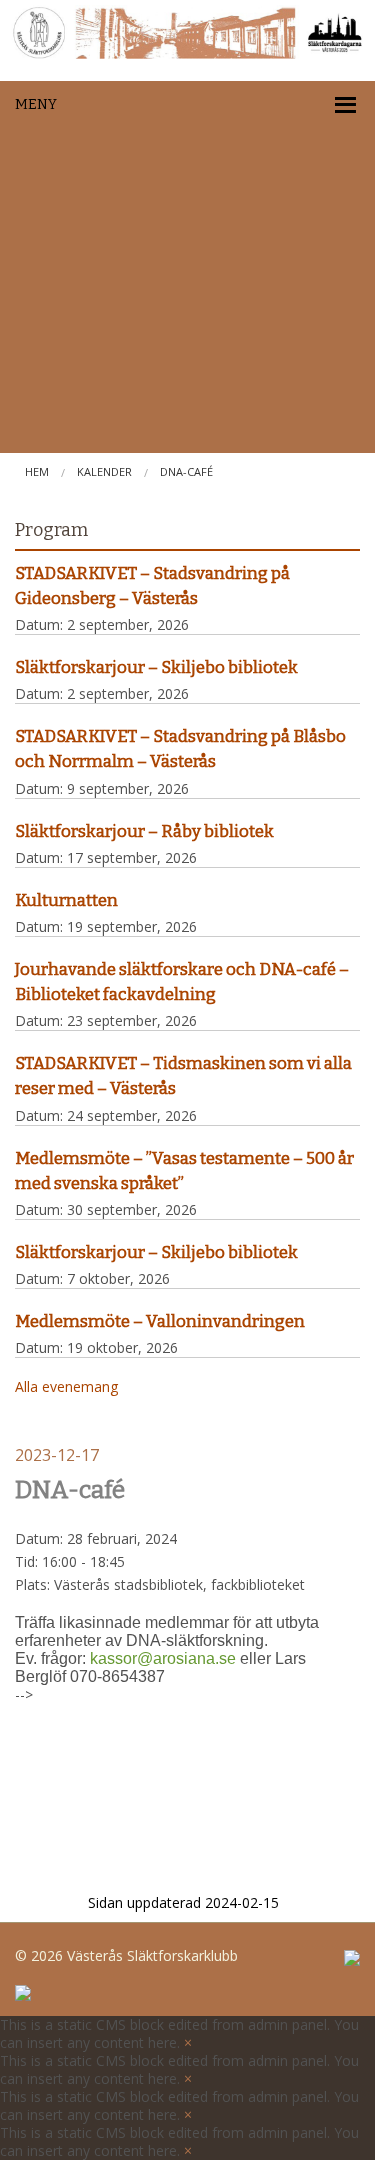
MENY (36, 104)
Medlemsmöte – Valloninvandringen (160, 1321)
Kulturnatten (66, 900)
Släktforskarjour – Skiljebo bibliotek (156, 667)
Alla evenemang (66, 1386)
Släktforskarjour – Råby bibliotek (144, 831)
